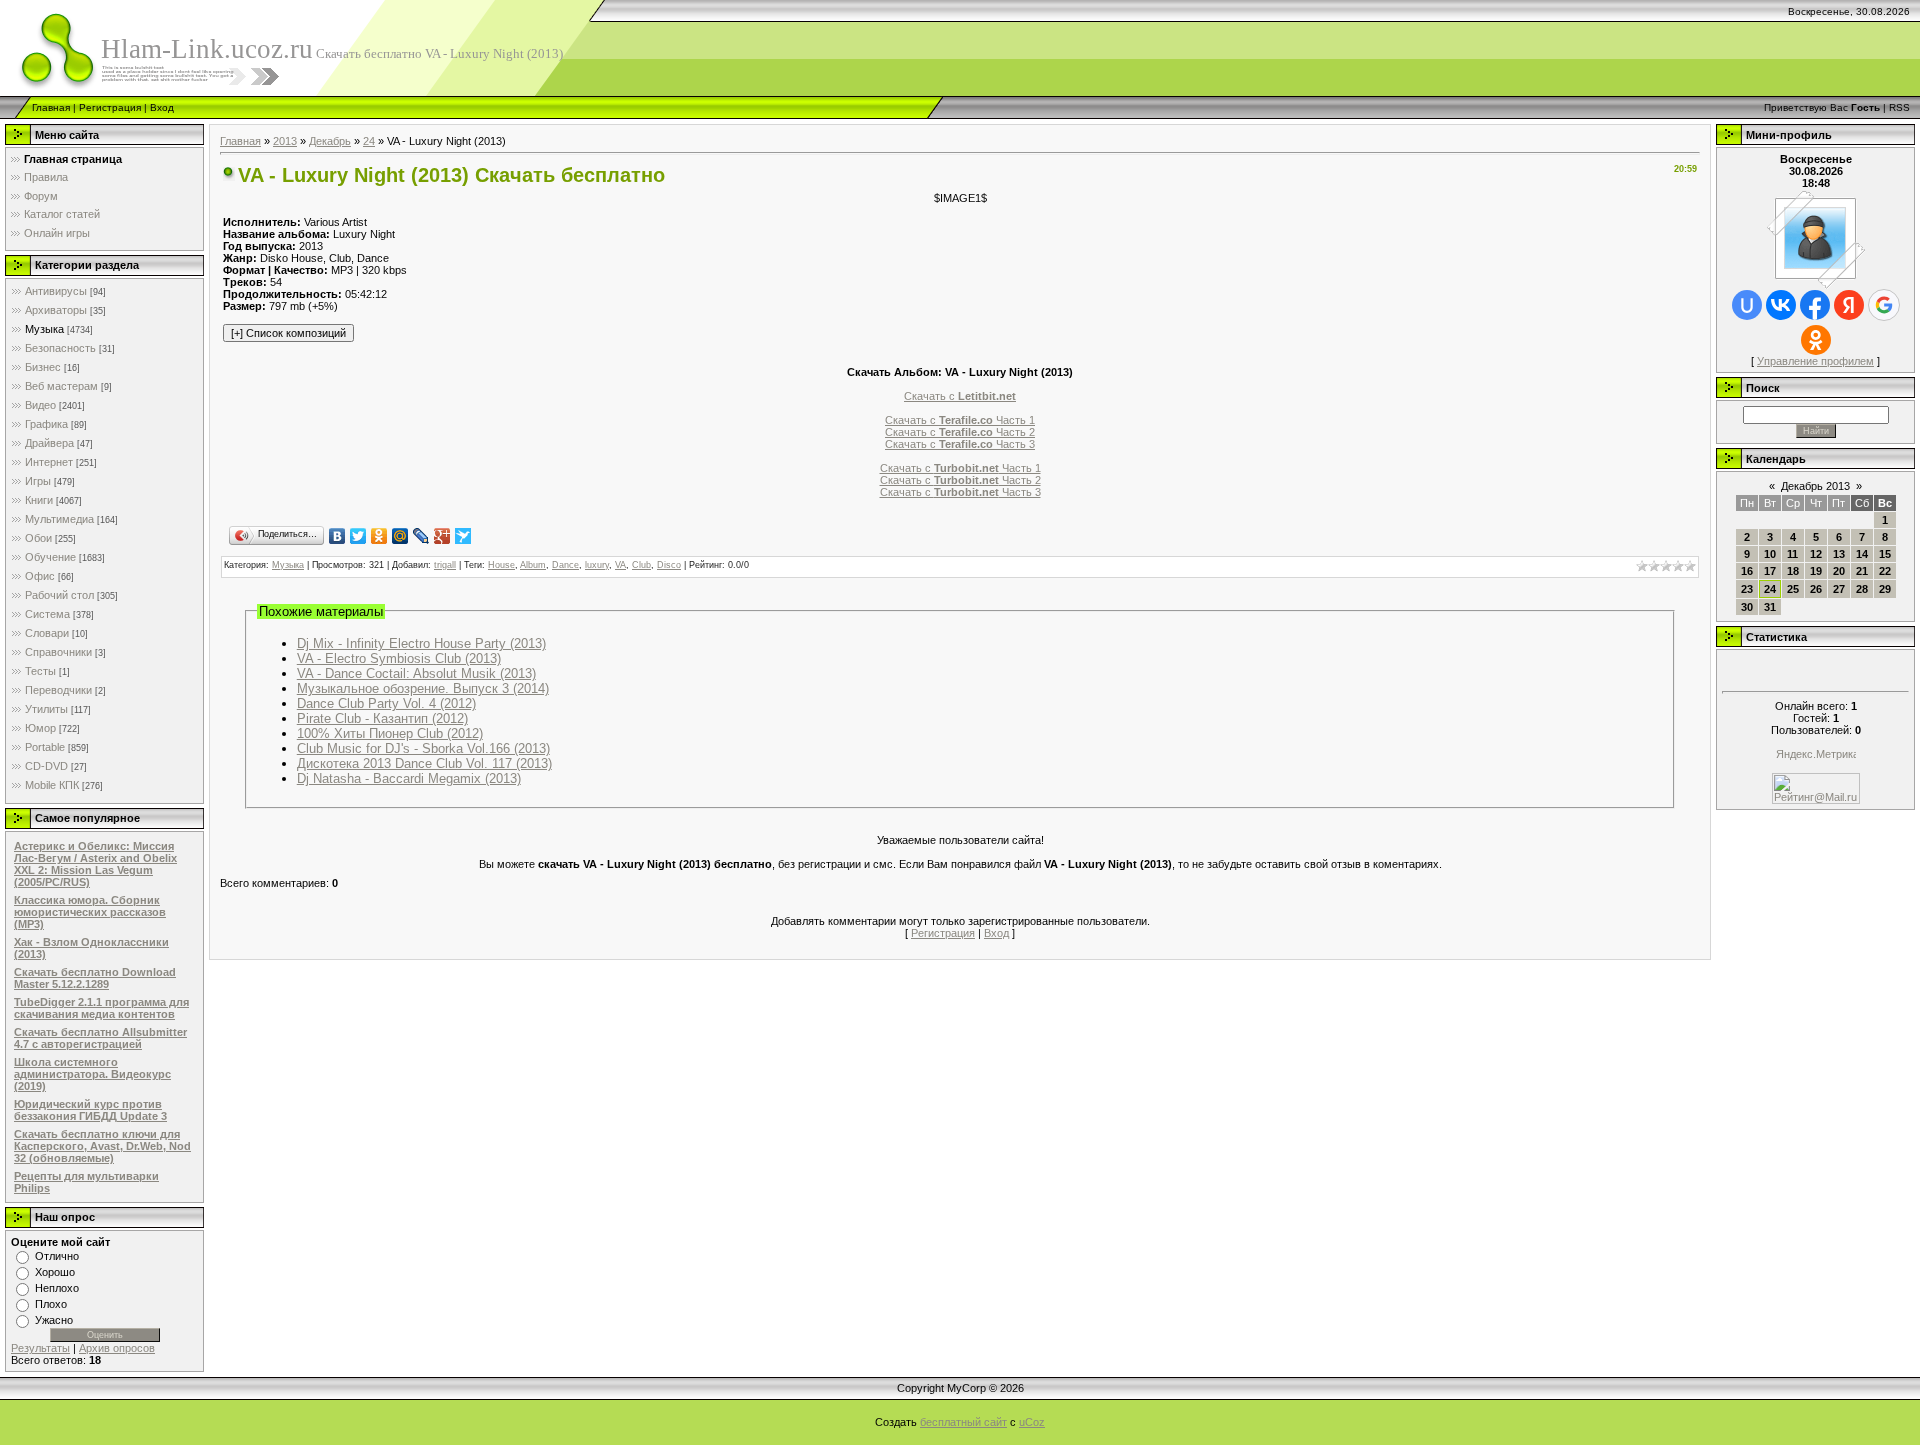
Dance (565, 565)
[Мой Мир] (400, 536)
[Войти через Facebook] (1815, 305)
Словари (47, 633)
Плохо (51, 1304)
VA (620, 565)
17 (1770, 571)
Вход (162, 107)
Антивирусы (56, 291)
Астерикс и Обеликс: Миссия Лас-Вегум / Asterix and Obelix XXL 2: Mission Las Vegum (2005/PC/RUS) (95, 864)
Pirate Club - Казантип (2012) (382, 718)
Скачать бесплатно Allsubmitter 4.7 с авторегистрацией (100, 1038)
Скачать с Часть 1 (960, 420)
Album (533, 565)
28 (1862, 589)
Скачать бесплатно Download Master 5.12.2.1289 (95, 978)
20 (1839, 571)
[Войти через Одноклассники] (1816, 340)
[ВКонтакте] (337, 536)
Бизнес (43, 367)
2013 (285, 141)
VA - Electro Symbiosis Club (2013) (399, 658)
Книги (39, 500)
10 (1770, 554)
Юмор (40, 728)
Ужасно (54, 1320)
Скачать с (960, 396)
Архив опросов (117, 1348)
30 (1747, 607)
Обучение (50, 557)
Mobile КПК (52, 785)
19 (1816, 571)
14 (1862, 554)
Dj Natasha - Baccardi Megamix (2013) (409, 778)
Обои (38, 538)
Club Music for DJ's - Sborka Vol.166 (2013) (423, 748)
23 (1747, 589)
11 (1792, 554)
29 (1885, 589)
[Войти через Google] (1884, 305)
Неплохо (57, 1288)
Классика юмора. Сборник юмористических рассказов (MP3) (90, 912)
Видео (40, 405)
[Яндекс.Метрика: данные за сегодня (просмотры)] (1816, 755)
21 (1862, 571)
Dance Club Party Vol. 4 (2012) (386, 703)
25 (1793, 589)
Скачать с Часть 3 (960, 444)
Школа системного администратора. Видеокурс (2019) (92, 1074)
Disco (669, 565)
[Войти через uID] (1747, 305)
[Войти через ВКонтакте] (1781, 305)
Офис (40, 576)
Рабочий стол (59, 595)
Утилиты (46, 709)
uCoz (1032, 1422)
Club (641, 565)
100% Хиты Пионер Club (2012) (390, 733)
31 (1770, 607)
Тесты (40, 671)
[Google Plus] (442, 536)
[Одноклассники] (379, 536)
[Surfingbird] (463, 536)
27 (1839, 589)
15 (1885, 554)
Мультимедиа (59, 519)
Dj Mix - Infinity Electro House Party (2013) (421, 643)
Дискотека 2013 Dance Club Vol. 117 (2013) (424, 763)
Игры (38, 481)
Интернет (49, 462)
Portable (45, 747)
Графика (46, 424)
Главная (51, 107)
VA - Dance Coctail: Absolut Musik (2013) (416, 673)
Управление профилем (1815, 361)
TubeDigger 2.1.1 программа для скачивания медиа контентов (101, 1008)
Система (47, 614)
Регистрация (110, 107)
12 (1816, 554)
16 (1747, 571)
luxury (597, 565)
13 (1839, 554)
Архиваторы (56, 310)
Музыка (44, 329)
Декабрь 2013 (1815, 486)
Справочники (58, 652)
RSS (1899, 107)
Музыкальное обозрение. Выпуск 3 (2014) (423, 688)
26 (1816, 589)
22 (1885, 571)
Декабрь (330, 141)
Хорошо (55, 1272)
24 (369, 141)
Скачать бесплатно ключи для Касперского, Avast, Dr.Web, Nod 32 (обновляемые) (102, 1146)
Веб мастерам (61, 386)
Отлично (57, 1256)
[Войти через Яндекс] (1849, 305)
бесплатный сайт (963, 1422)
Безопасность (60, 348)
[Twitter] (358, 536)
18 (1793, 571)
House (501, 565)
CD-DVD (46, 766)
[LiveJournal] (421, 536)
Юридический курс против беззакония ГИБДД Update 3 (90, 1110)
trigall (445, 565)
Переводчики (58, 690)
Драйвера (49, 443)
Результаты (40, 1348)
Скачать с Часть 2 (960, 432)
